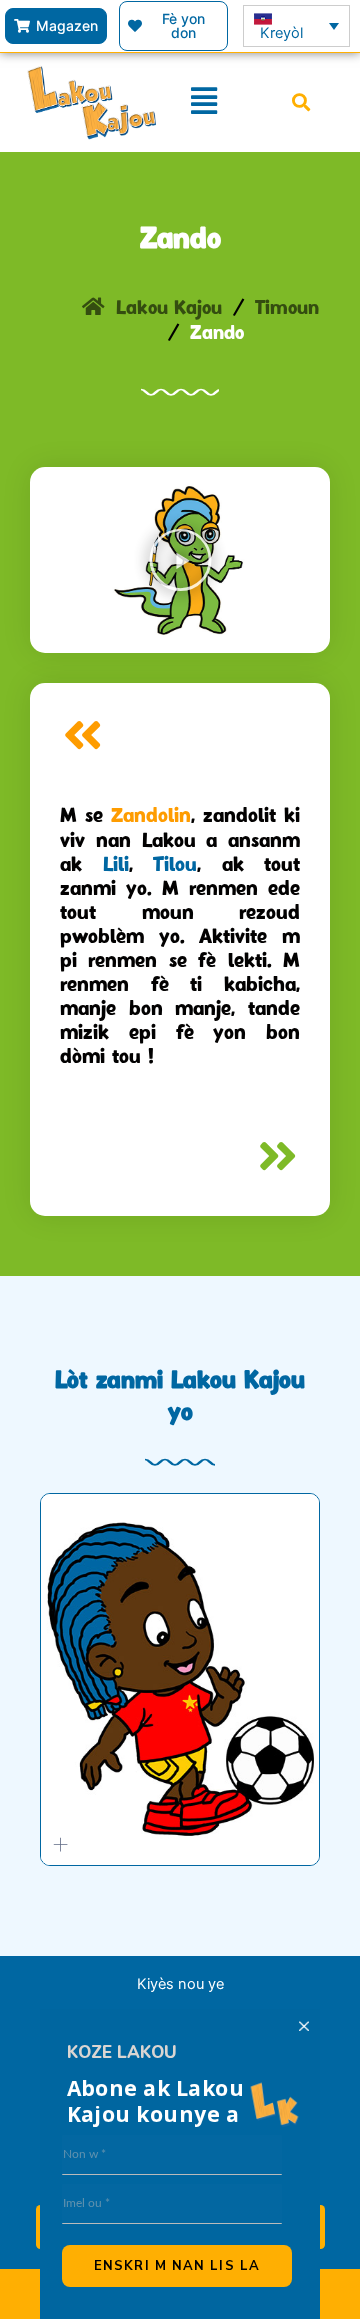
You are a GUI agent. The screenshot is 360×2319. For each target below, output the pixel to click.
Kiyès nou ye (180, 1984)
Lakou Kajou (169, 309)
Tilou (175, 866)
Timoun (287, 309)
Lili (116, 866)
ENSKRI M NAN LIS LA (177, 2266)
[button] (300, 102)
